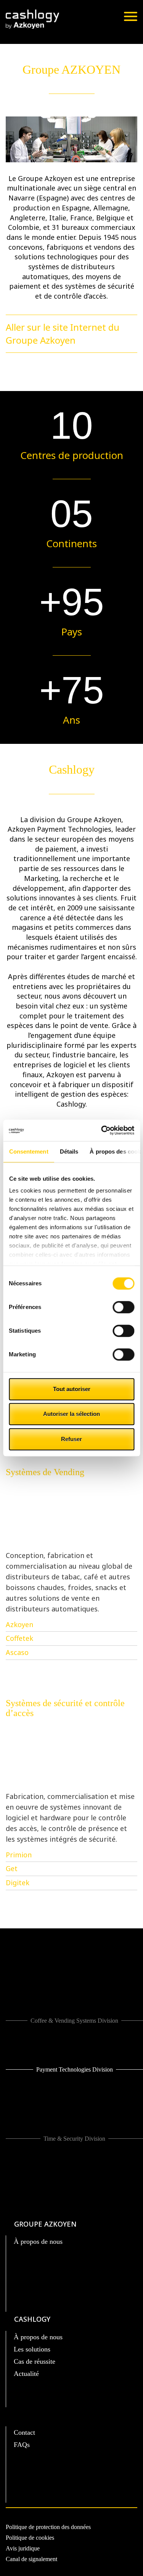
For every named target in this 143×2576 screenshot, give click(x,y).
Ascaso (17, 1652)
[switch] (123, 1307)
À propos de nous (38, 2241)
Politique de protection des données (48, 2527)
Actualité (26, 2374)
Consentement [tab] (28, 1151)
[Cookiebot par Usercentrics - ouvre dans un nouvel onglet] (102, 1130)
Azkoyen (19, 1624)
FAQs (22, 2445)
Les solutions (32, 2349)
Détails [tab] (69, 1151)
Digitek (18, 1883)
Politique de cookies (30, 2538)
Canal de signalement (31, 2559)
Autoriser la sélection (71, 1414)
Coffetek (19, 1638)
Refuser (71, 1439)
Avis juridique (23, 2548)
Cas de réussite (35, 2361)
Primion (19, 1855)
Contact (24, 2432)
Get (12, 1868)
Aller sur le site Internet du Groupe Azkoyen (63, 334)
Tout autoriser (72, 1389)
